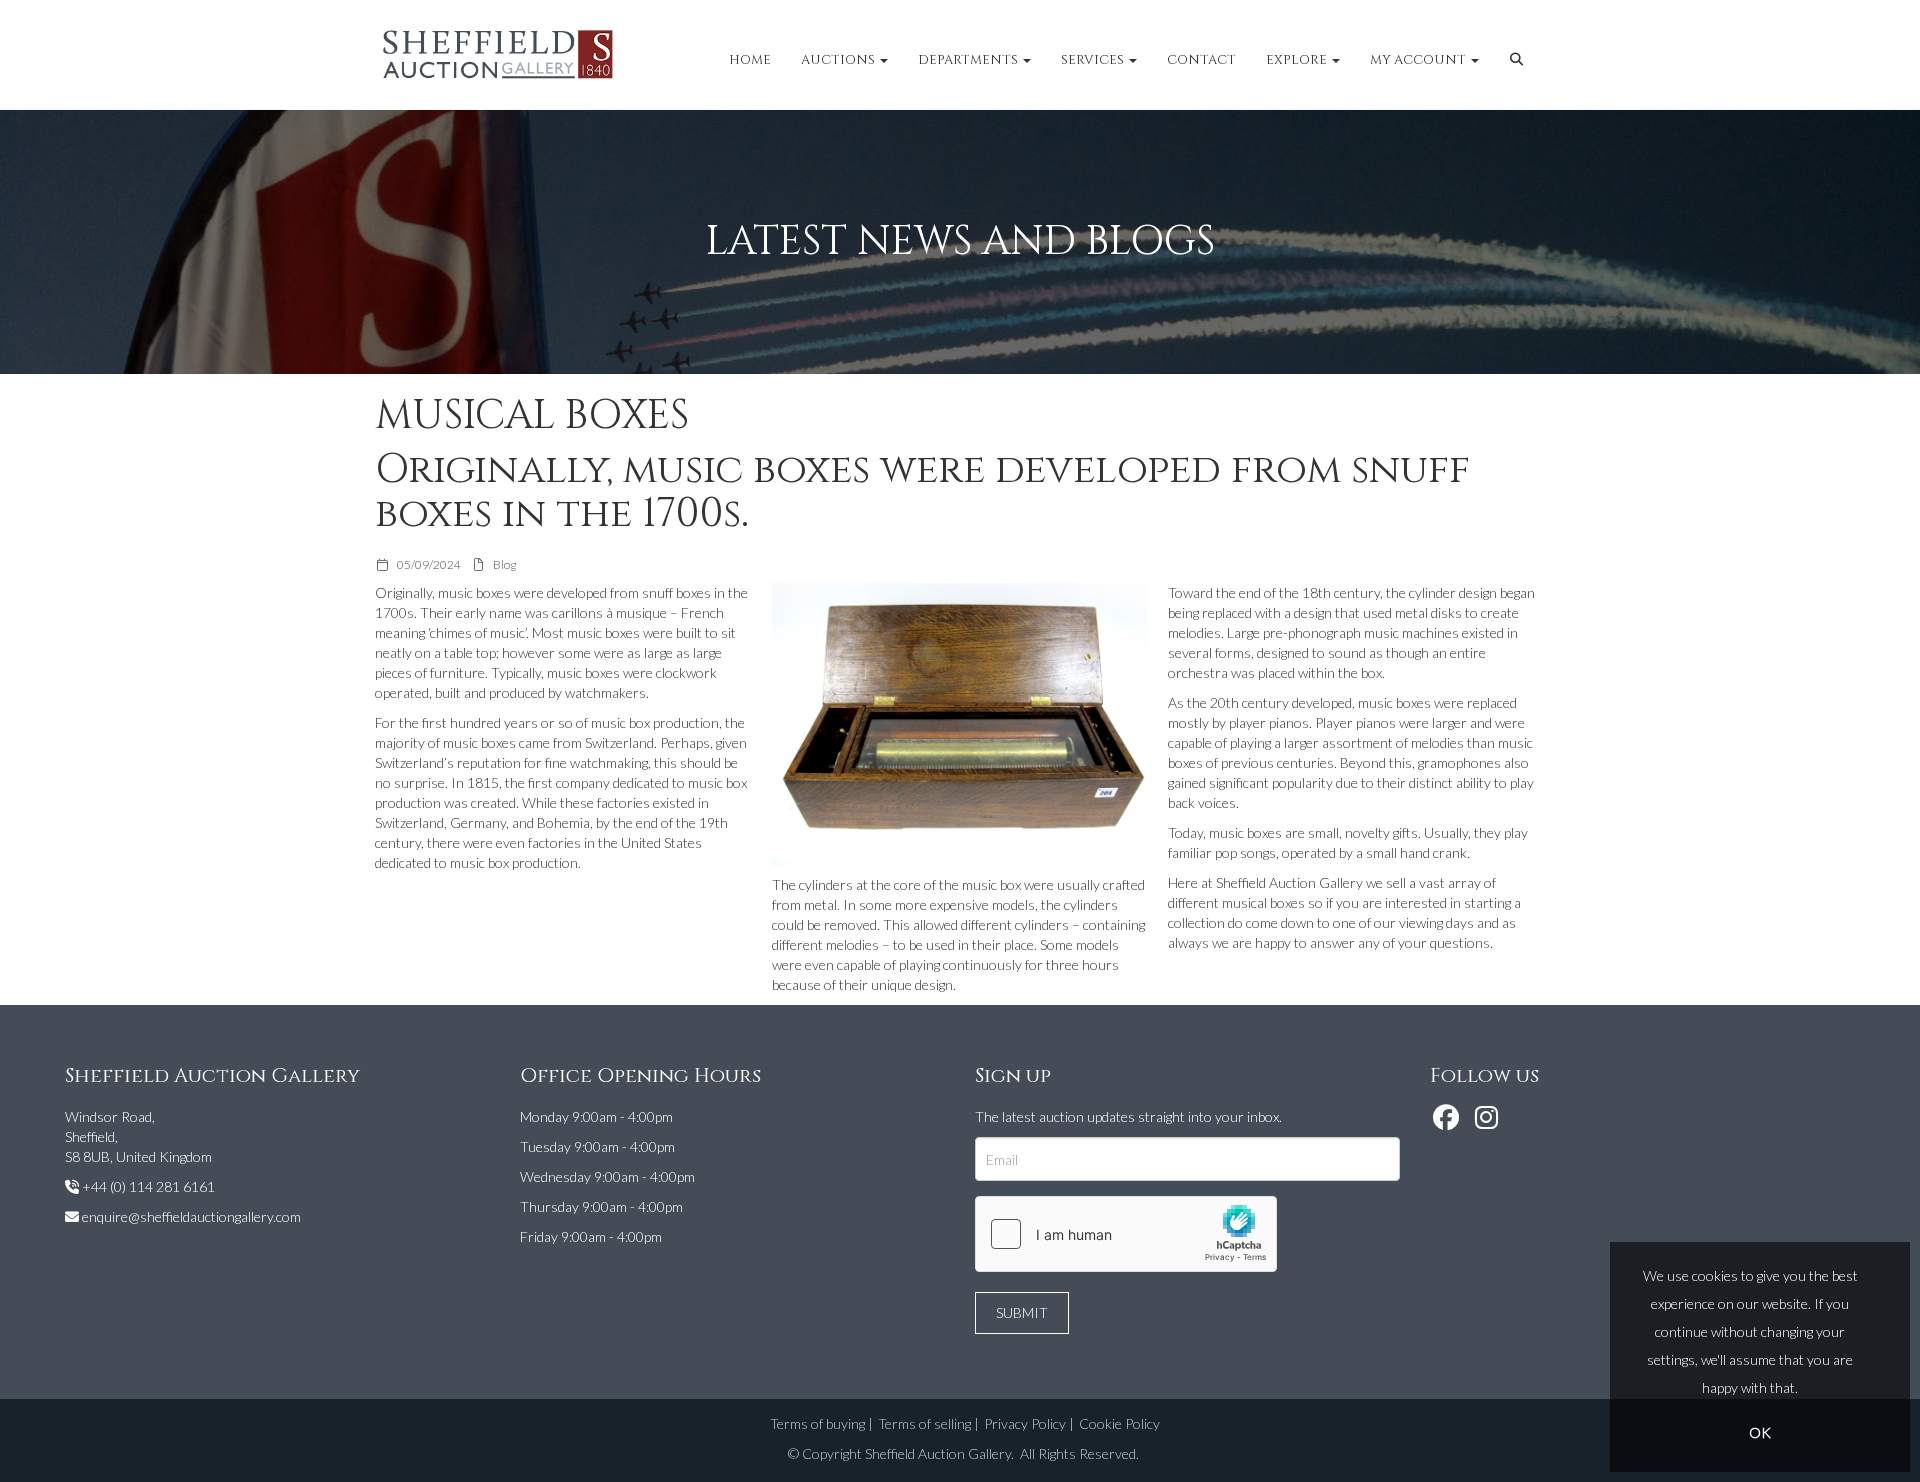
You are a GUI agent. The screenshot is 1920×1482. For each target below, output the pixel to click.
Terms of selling (924, 1423)
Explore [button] (1298, 60)
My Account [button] (1419, 60)
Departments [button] (969, 60)
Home (750, 60)
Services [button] (1094, 60)
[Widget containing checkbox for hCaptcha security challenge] (1126, 1234)
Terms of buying (817, 1423)
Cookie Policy (1119, 1423)
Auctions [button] (839, 60)
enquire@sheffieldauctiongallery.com (191, 1216)
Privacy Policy (1025, 1423)
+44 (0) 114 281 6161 (148, 1186)
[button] (1519, 60)
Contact (1201, 60)
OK (1760, 1432)
